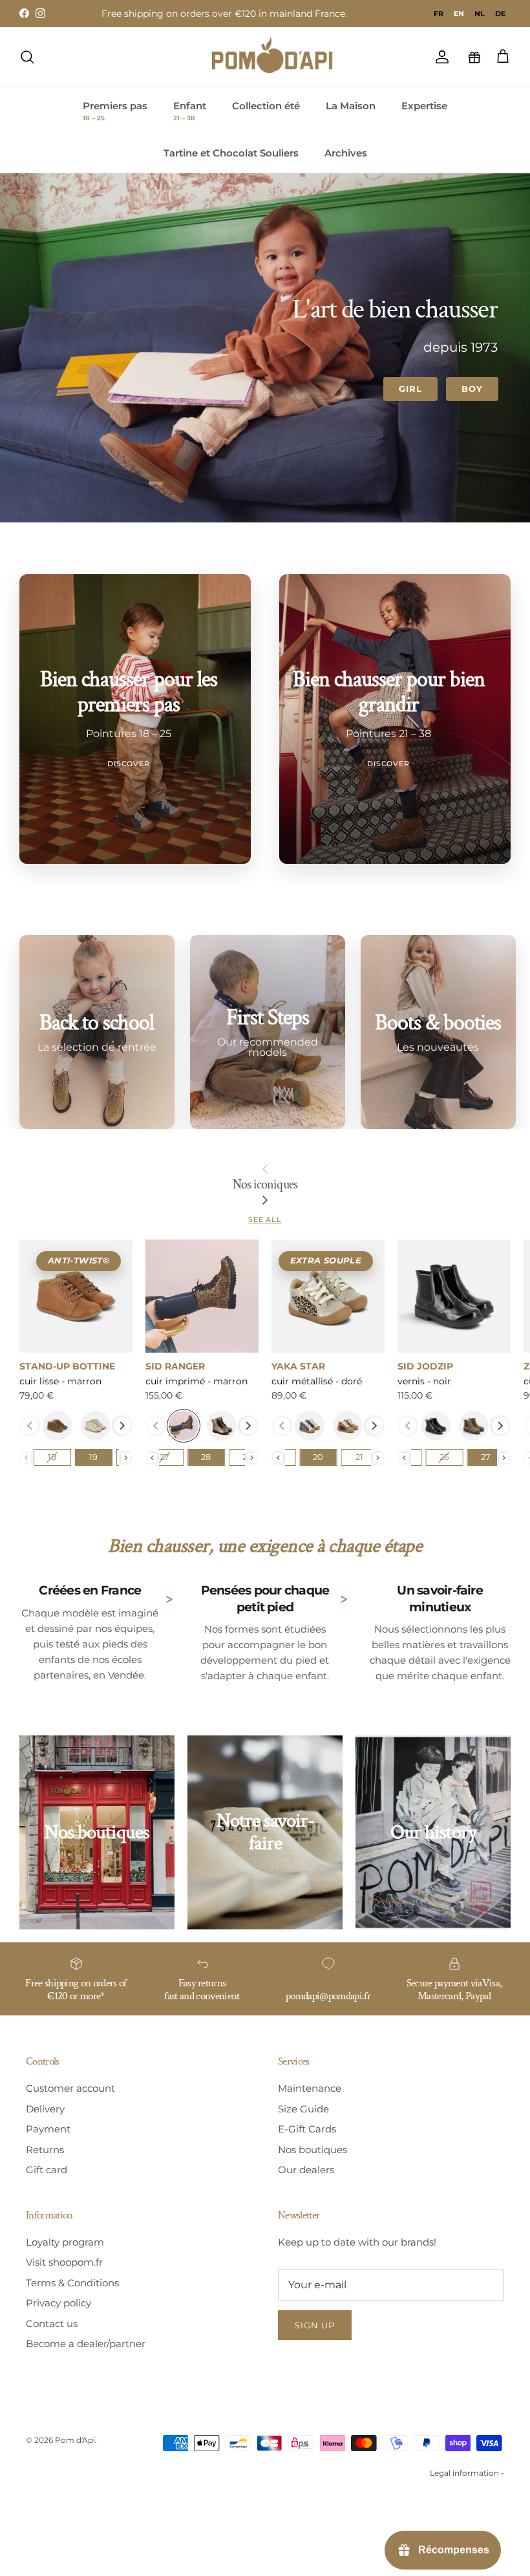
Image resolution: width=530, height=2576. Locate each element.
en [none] (459, 14)
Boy (472, 389)
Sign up (315, 2325)
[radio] (58, 1426)
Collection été (266, 106)
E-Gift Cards (307, 2129)
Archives (346, 153)
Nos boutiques (313, 2150)
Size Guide (303, 2109)
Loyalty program (65, 2242)
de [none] (500, 14)
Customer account (70, 2088)
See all (265, 1219)
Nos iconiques (265, 1185)
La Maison (351, 106)
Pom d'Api (75, 2440)
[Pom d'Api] (278, 57)
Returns (45, 2150)
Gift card (47, 2170)
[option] (439, 14)
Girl (410, 389)
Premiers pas (115, 111)
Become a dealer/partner (86, 2344)
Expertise (424, 106)
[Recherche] (27, 57)
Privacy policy (58, 2303)
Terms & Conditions (72, 2283)
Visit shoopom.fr (64, 2262)
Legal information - (467, 2473)
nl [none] (480, 14)
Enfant (190, 111)
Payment (48, 2129)
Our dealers (306, 2170)
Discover (129, 764)
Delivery (45, 2109)
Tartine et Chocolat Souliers (231, 153)
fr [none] (439, 14)
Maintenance (310, 2088)
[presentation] (122, 1426)
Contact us (52, 2324)
